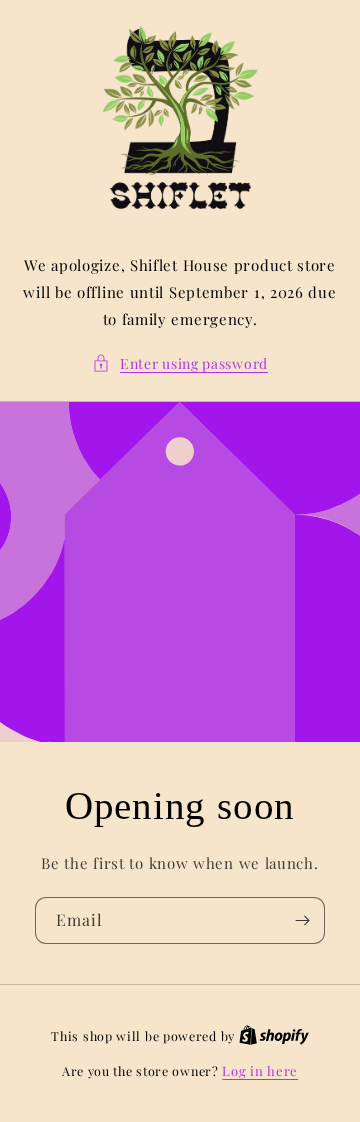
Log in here (260, 1070)
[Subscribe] (302, 920)
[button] (180, 363)
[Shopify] (274, 1035)
